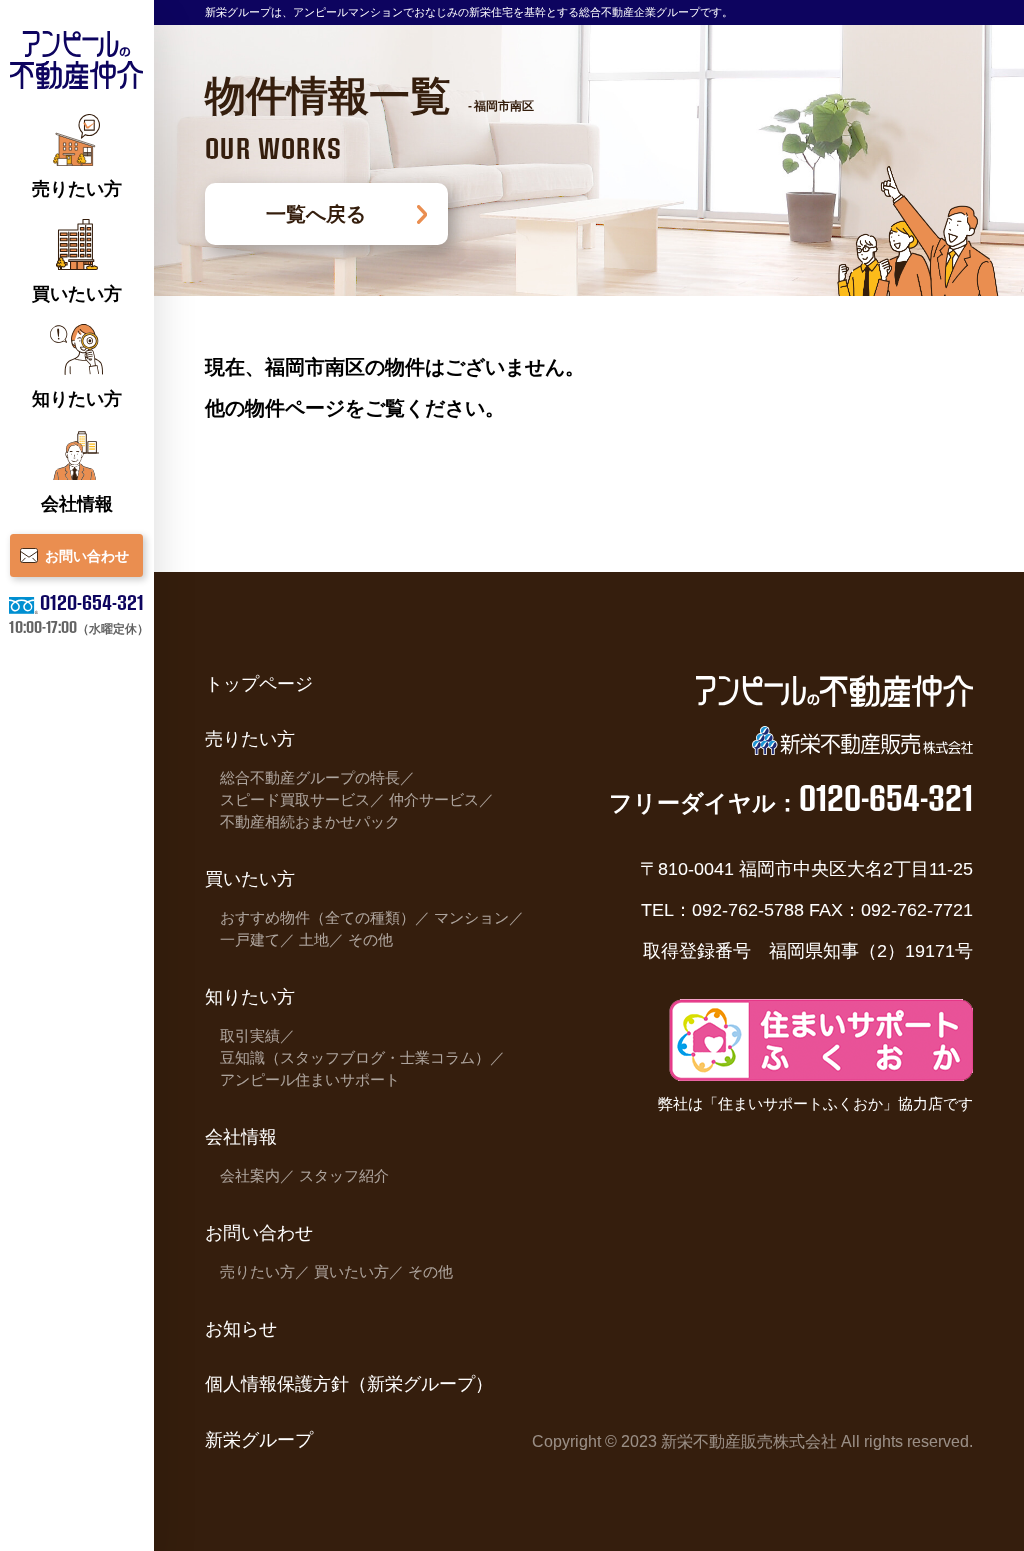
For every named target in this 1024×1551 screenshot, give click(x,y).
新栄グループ (259, 1439)
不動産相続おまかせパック (310, 822)
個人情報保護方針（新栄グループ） (349, 1383)
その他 (370, 940)
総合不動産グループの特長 (310, 778)
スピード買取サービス (295, 800)
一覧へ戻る (316, 213)
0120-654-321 (92, 601)
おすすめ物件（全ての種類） (317, 918)
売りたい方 (257, 1272)
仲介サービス (434, 800)
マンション (471, 918)
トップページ (259, 683)
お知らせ (241, 1328)
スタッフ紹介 (344, 1176)
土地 (314, 940)
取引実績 (250, 1036)
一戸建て (250, 940)
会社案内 (250, 1176)
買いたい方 (351, 1272)
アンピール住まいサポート (310, 1080)
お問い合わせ (259, 1232)
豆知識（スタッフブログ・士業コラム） (355, 1058)
